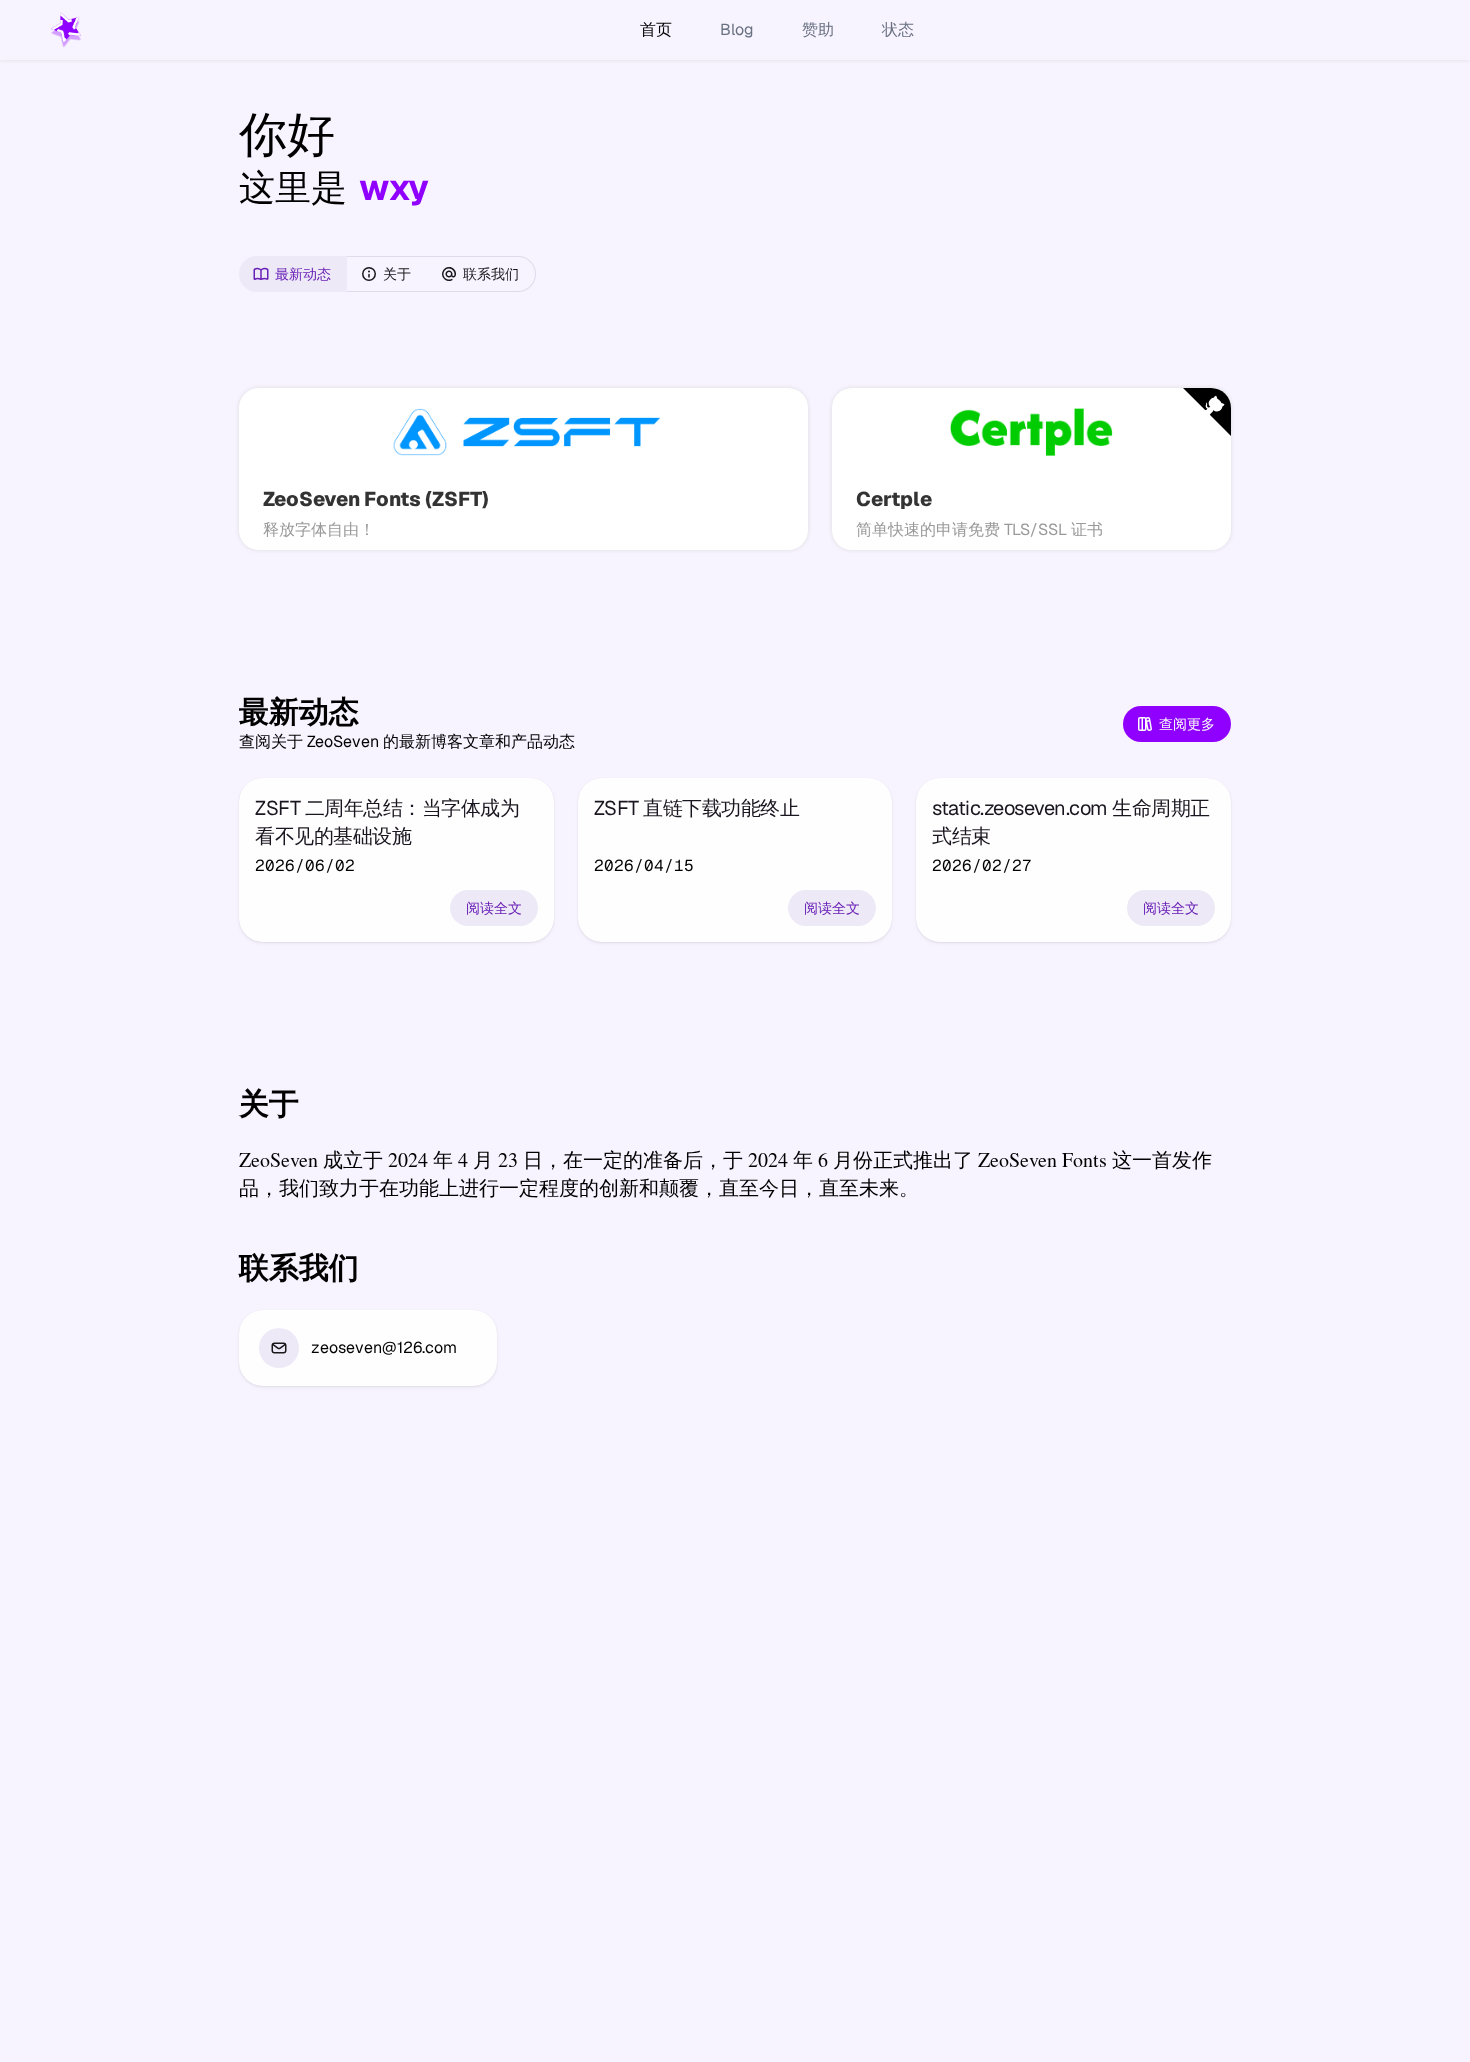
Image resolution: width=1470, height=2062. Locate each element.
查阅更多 (1187, 724)
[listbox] (368, 1348)
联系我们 (491, 274)
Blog (737, 29)
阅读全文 (494, 908)
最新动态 (303, 274)
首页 (656, 29)
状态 (898, 29)
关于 (397, 274)
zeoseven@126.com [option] (384, 1347)
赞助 (818, 29)
